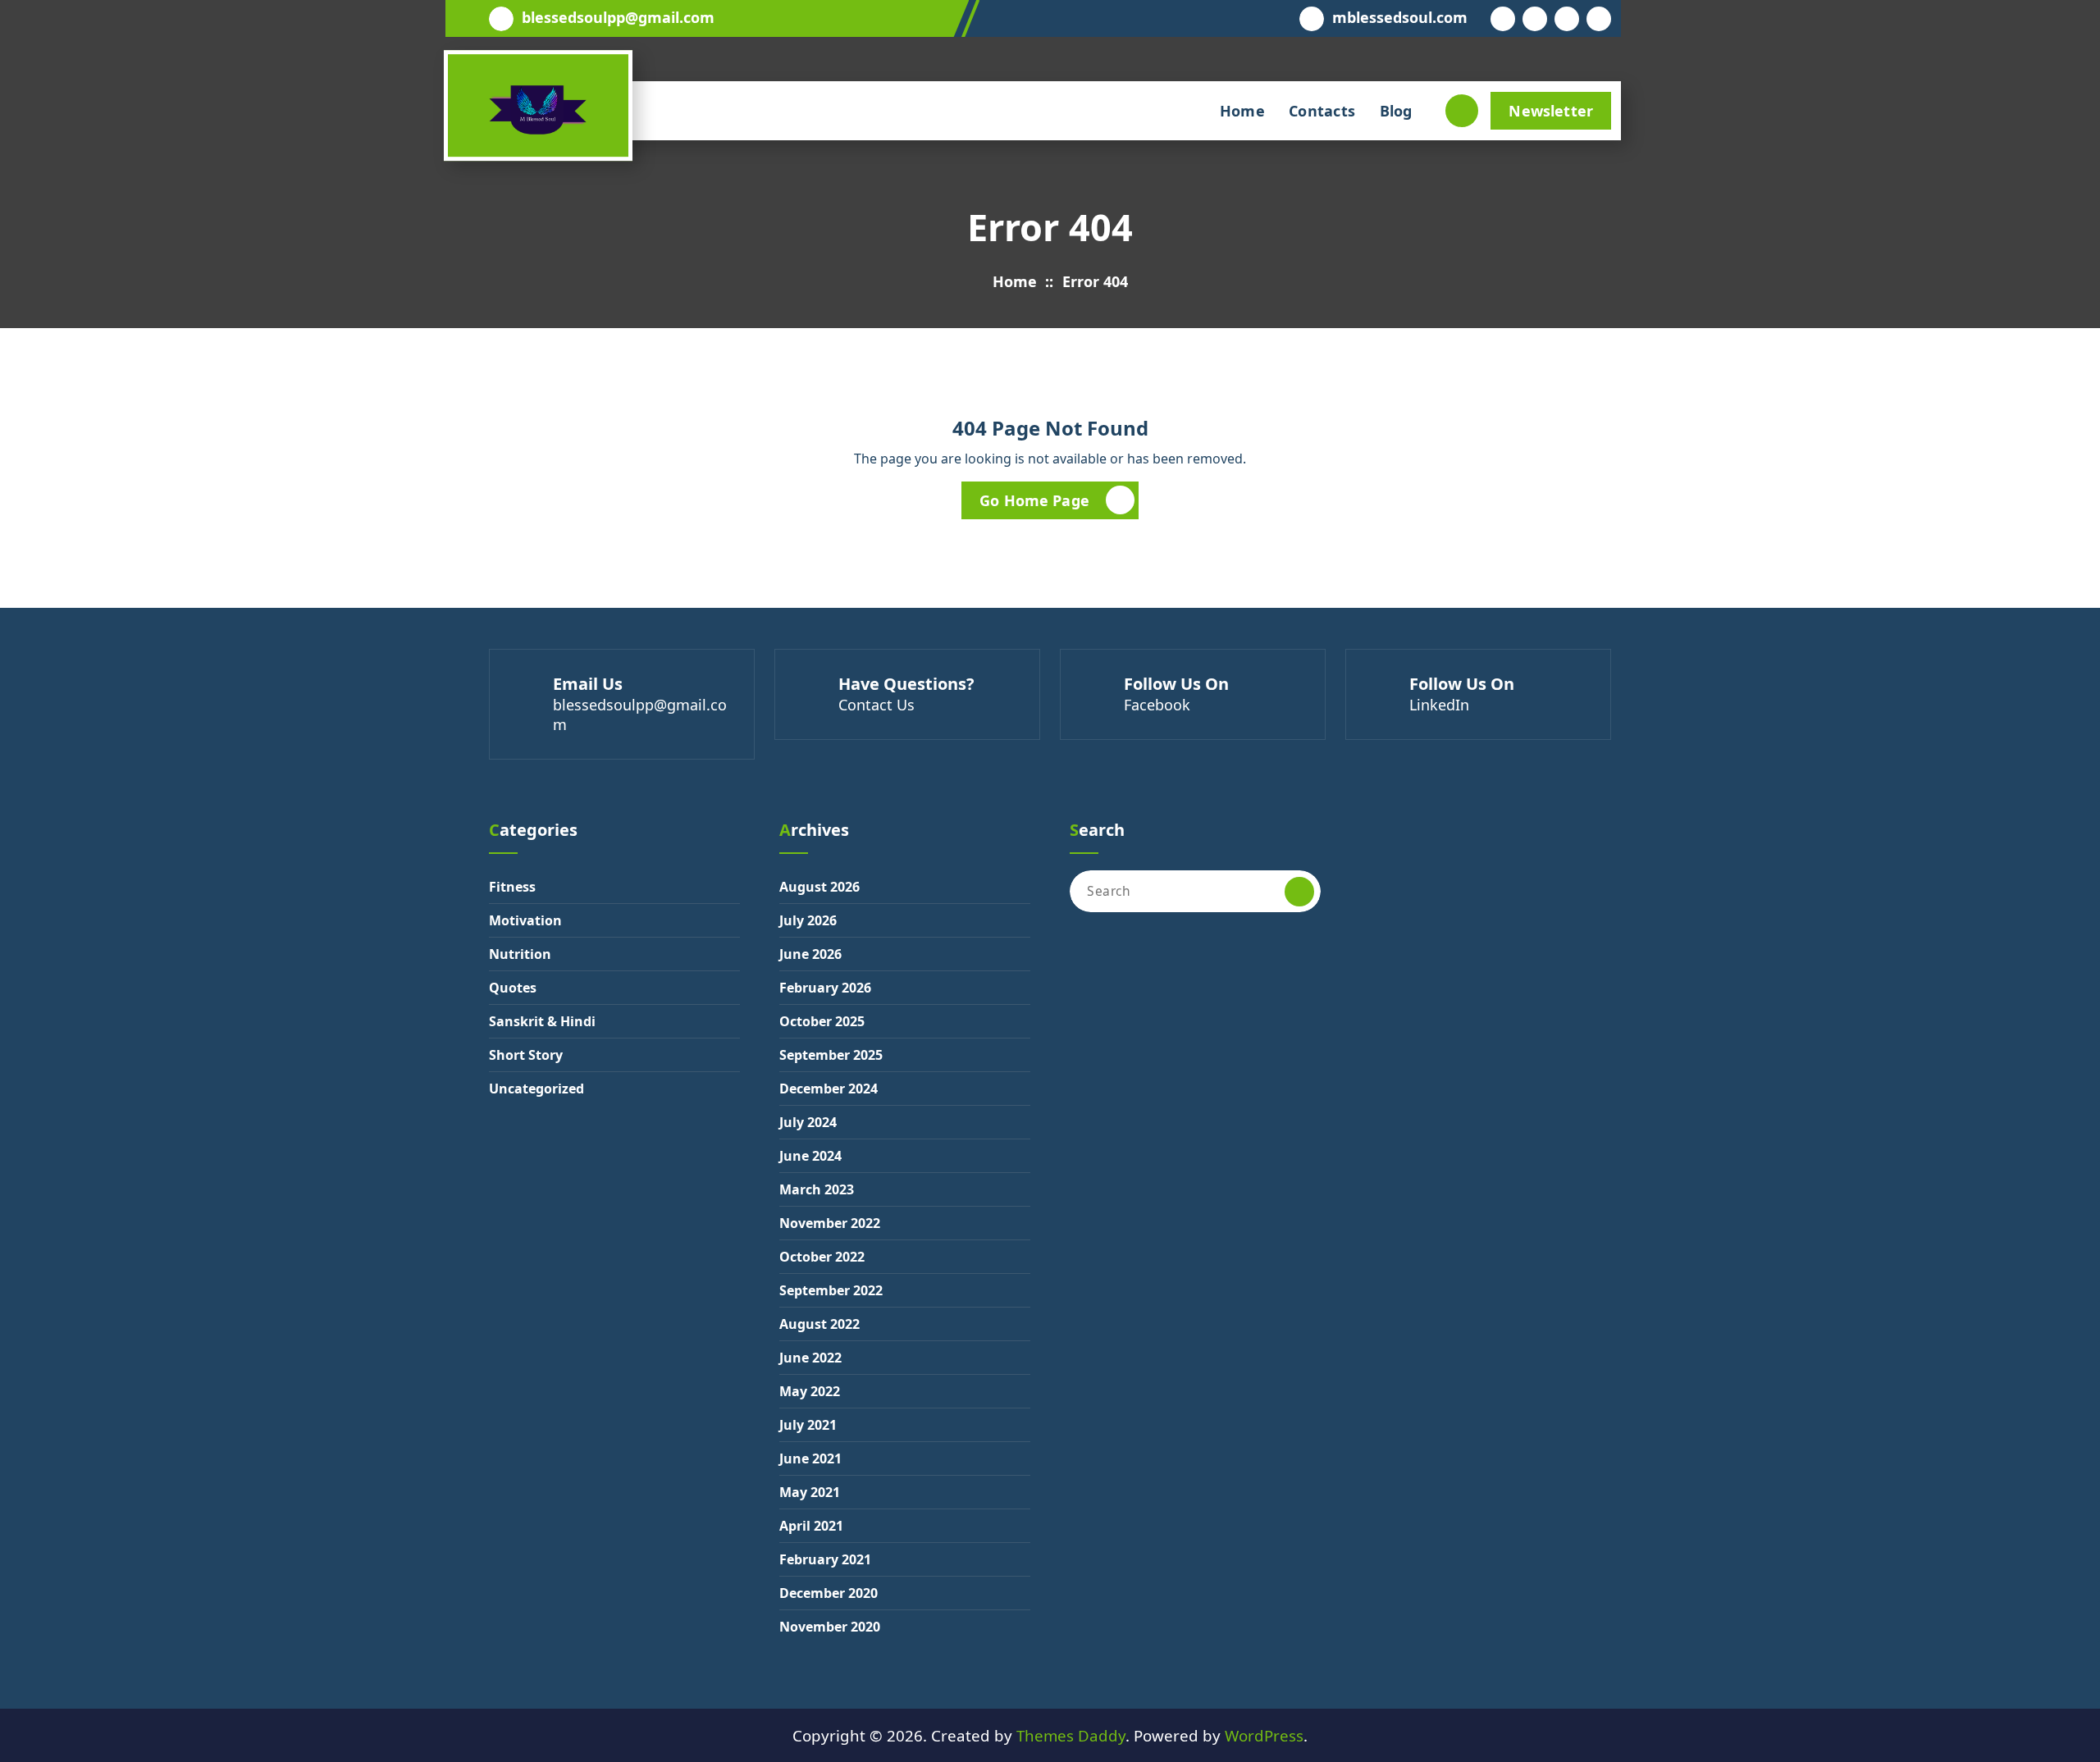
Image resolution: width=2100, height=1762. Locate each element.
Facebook (1157, 705)
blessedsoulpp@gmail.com (618, 18)
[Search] (1299, 892)
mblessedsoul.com (1400, 18)
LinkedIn (1439, 705)
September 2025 (831, 1055)
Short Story (526, 1055)
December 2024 (829, 1089)
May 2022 (810, 1391)
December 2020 (829, 1593)
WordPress (1264, 1735)
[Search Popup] (1462, 111)
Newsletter (1551, 111)
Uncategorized (536, 1089)
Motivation (525, 920)
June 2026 (810, 954)
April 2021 (811, 1526)
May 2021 (810, 1492)
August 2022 (819, 1324)
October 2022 (822, 1257)
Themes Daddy (1071, 1735)
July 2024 (808, 1122)
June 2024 (810, 1156)
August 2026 (819, 887)
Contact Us (877, 705)
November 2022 (830, 1223)
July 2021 (808, 1425)
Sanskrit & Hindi (542, 1021)
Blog (1396, 111)
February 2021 (825, 1559)
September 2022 (831, 1290)
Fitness (512, 887)
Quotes (513, 988)
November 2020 (830, 1627)
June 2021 (810, 1458)
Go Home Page (1034, 500)
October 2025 (822, 1021)
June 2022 (810, 1358)
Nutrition (520, 954)
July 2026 (808, 920)
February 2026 (825, 988)
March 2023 (817, 1189)
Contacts (1322, 111)
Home (1242, 111)
